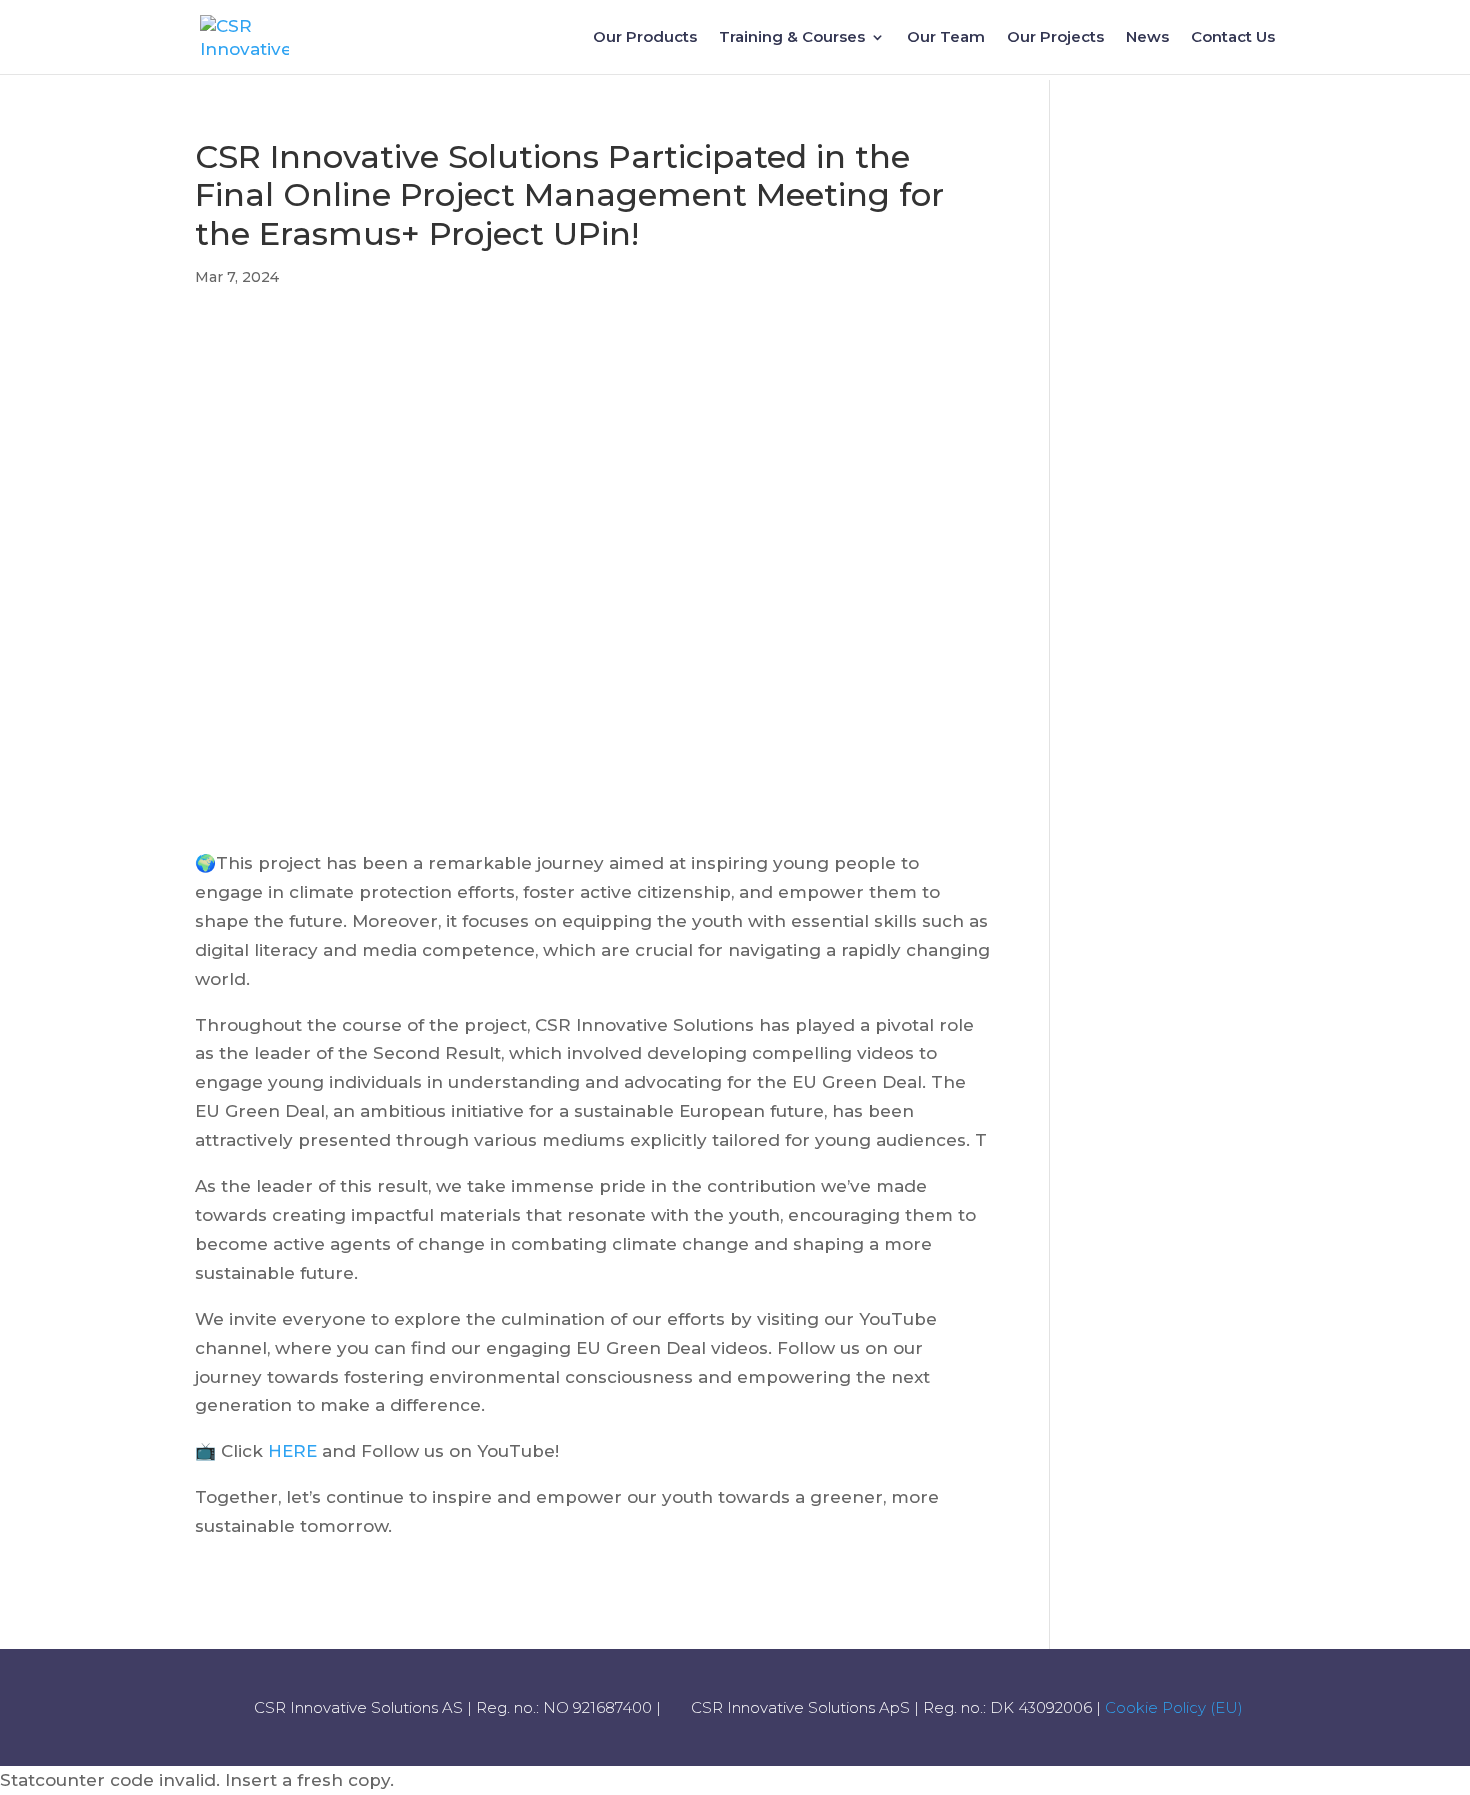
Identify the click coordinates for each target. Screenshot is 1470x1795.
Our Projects (1055, 38)
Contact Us (1233, 38)
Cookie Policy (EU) (1174, 1707)
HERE (292, 1451)
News (1147, 38)
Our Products (645, 38)
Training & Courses (792, 38)
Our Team (946, 38)
